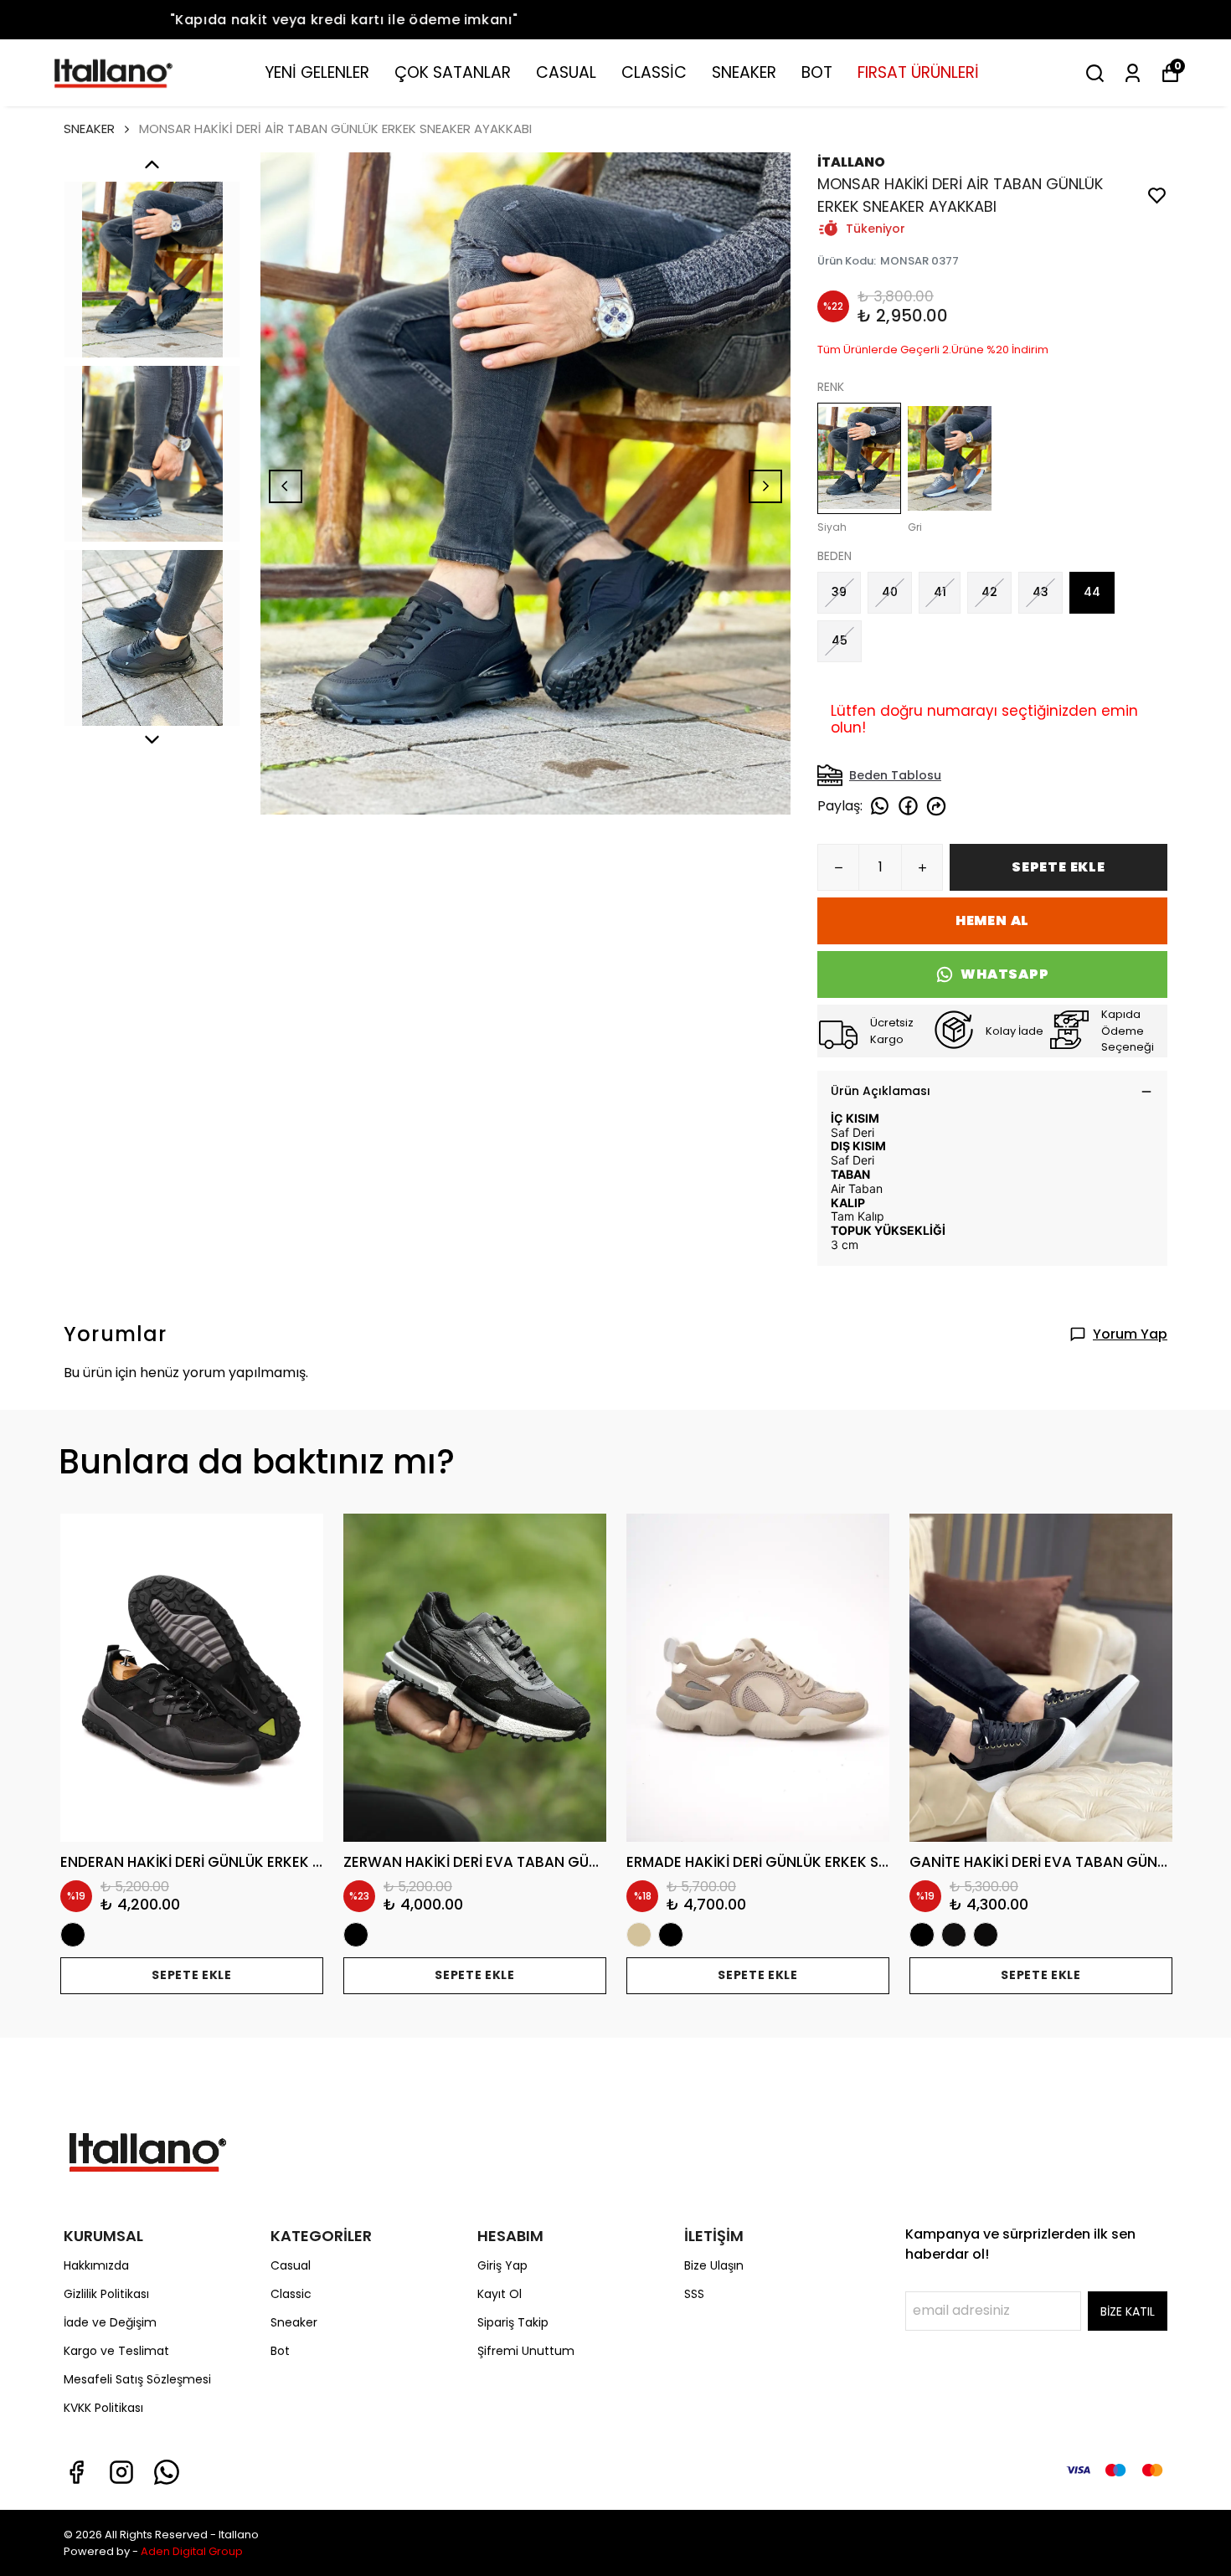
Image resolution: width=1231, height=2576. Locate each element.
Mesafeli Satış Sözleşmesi (137, 2379)
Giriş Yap (502, 2265)
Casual (291, 2265)
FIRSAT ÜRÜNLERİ (918, 72)
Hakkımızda (96, 2265)
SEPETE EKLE (1058, 867)
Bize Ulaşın (714, 2265)
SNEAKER (744, 72)
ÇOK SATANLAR (453, 72)
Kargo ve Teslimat (116, 2351)
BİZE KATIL (1128, 2311)
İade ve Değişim (110, 2322)
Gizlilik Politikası (106, 2294)
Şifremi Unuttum (526, 2351)
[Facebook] (76, 2472)
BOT (817, 72)
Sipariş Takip (513, 2322)
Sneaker (294, 2322)
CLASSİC (654, 72)
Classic (291, 2294)
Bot (280, 2351)
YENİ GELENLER (317, 72)
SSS (694, 2294)
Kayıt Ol (500, 2294)
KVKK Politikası (103, 2408)
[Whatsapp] (167, 2472)
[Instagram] (121, 2472)
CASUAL (566, 72)
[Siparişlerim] (1133, 73)
